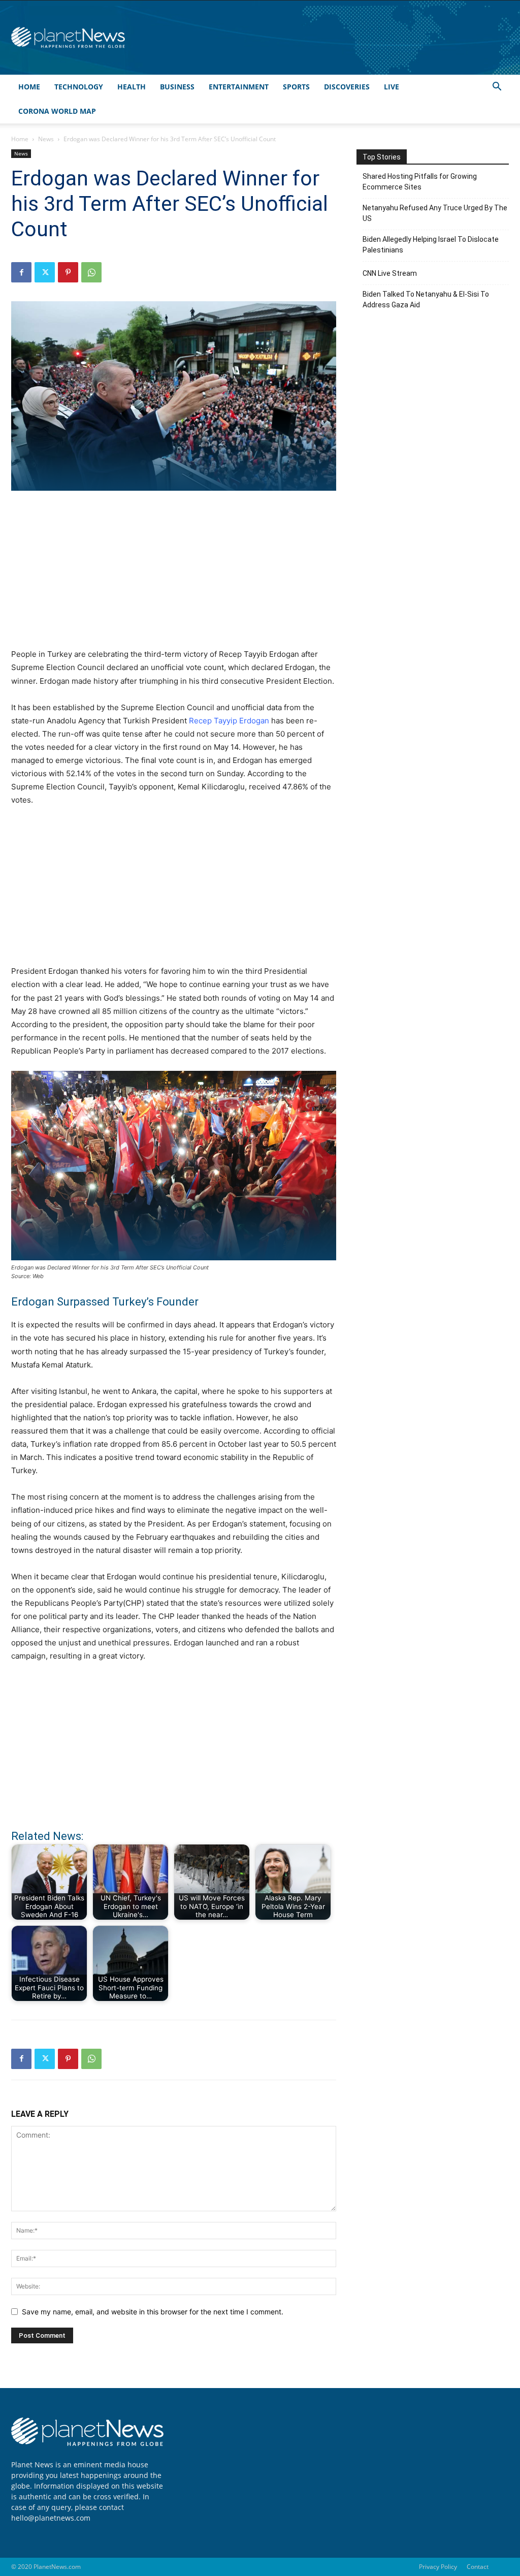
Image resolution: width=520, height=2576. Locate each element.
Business (177, 87)
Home (29, 87)
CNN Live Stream (390, 273)
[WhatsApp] (91, 272)
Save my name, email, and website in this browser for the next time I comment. (153, 2312)
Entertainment (239, 87)
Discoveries (347, 87)
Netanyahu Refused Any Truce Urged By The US (435, 213)
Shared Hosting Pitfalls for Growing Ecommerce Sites (420, 182)
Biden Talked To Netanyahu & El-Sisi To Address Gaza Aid (426, 299)
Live (392, 87)
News (46, 139)
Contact (478, 2567)
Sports (296, 87)
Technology (79, 87)
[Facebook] (21, 272)
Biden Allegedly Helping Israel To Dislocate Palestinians (431, 245)
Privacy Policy (438, 2567)
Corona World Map (57, 111)
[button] (497, 88)
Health (132, 87)
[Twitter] (45, 272)
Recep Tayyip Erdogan (229, 721)
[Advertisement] (174, 575)
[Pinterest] (68, 272)
